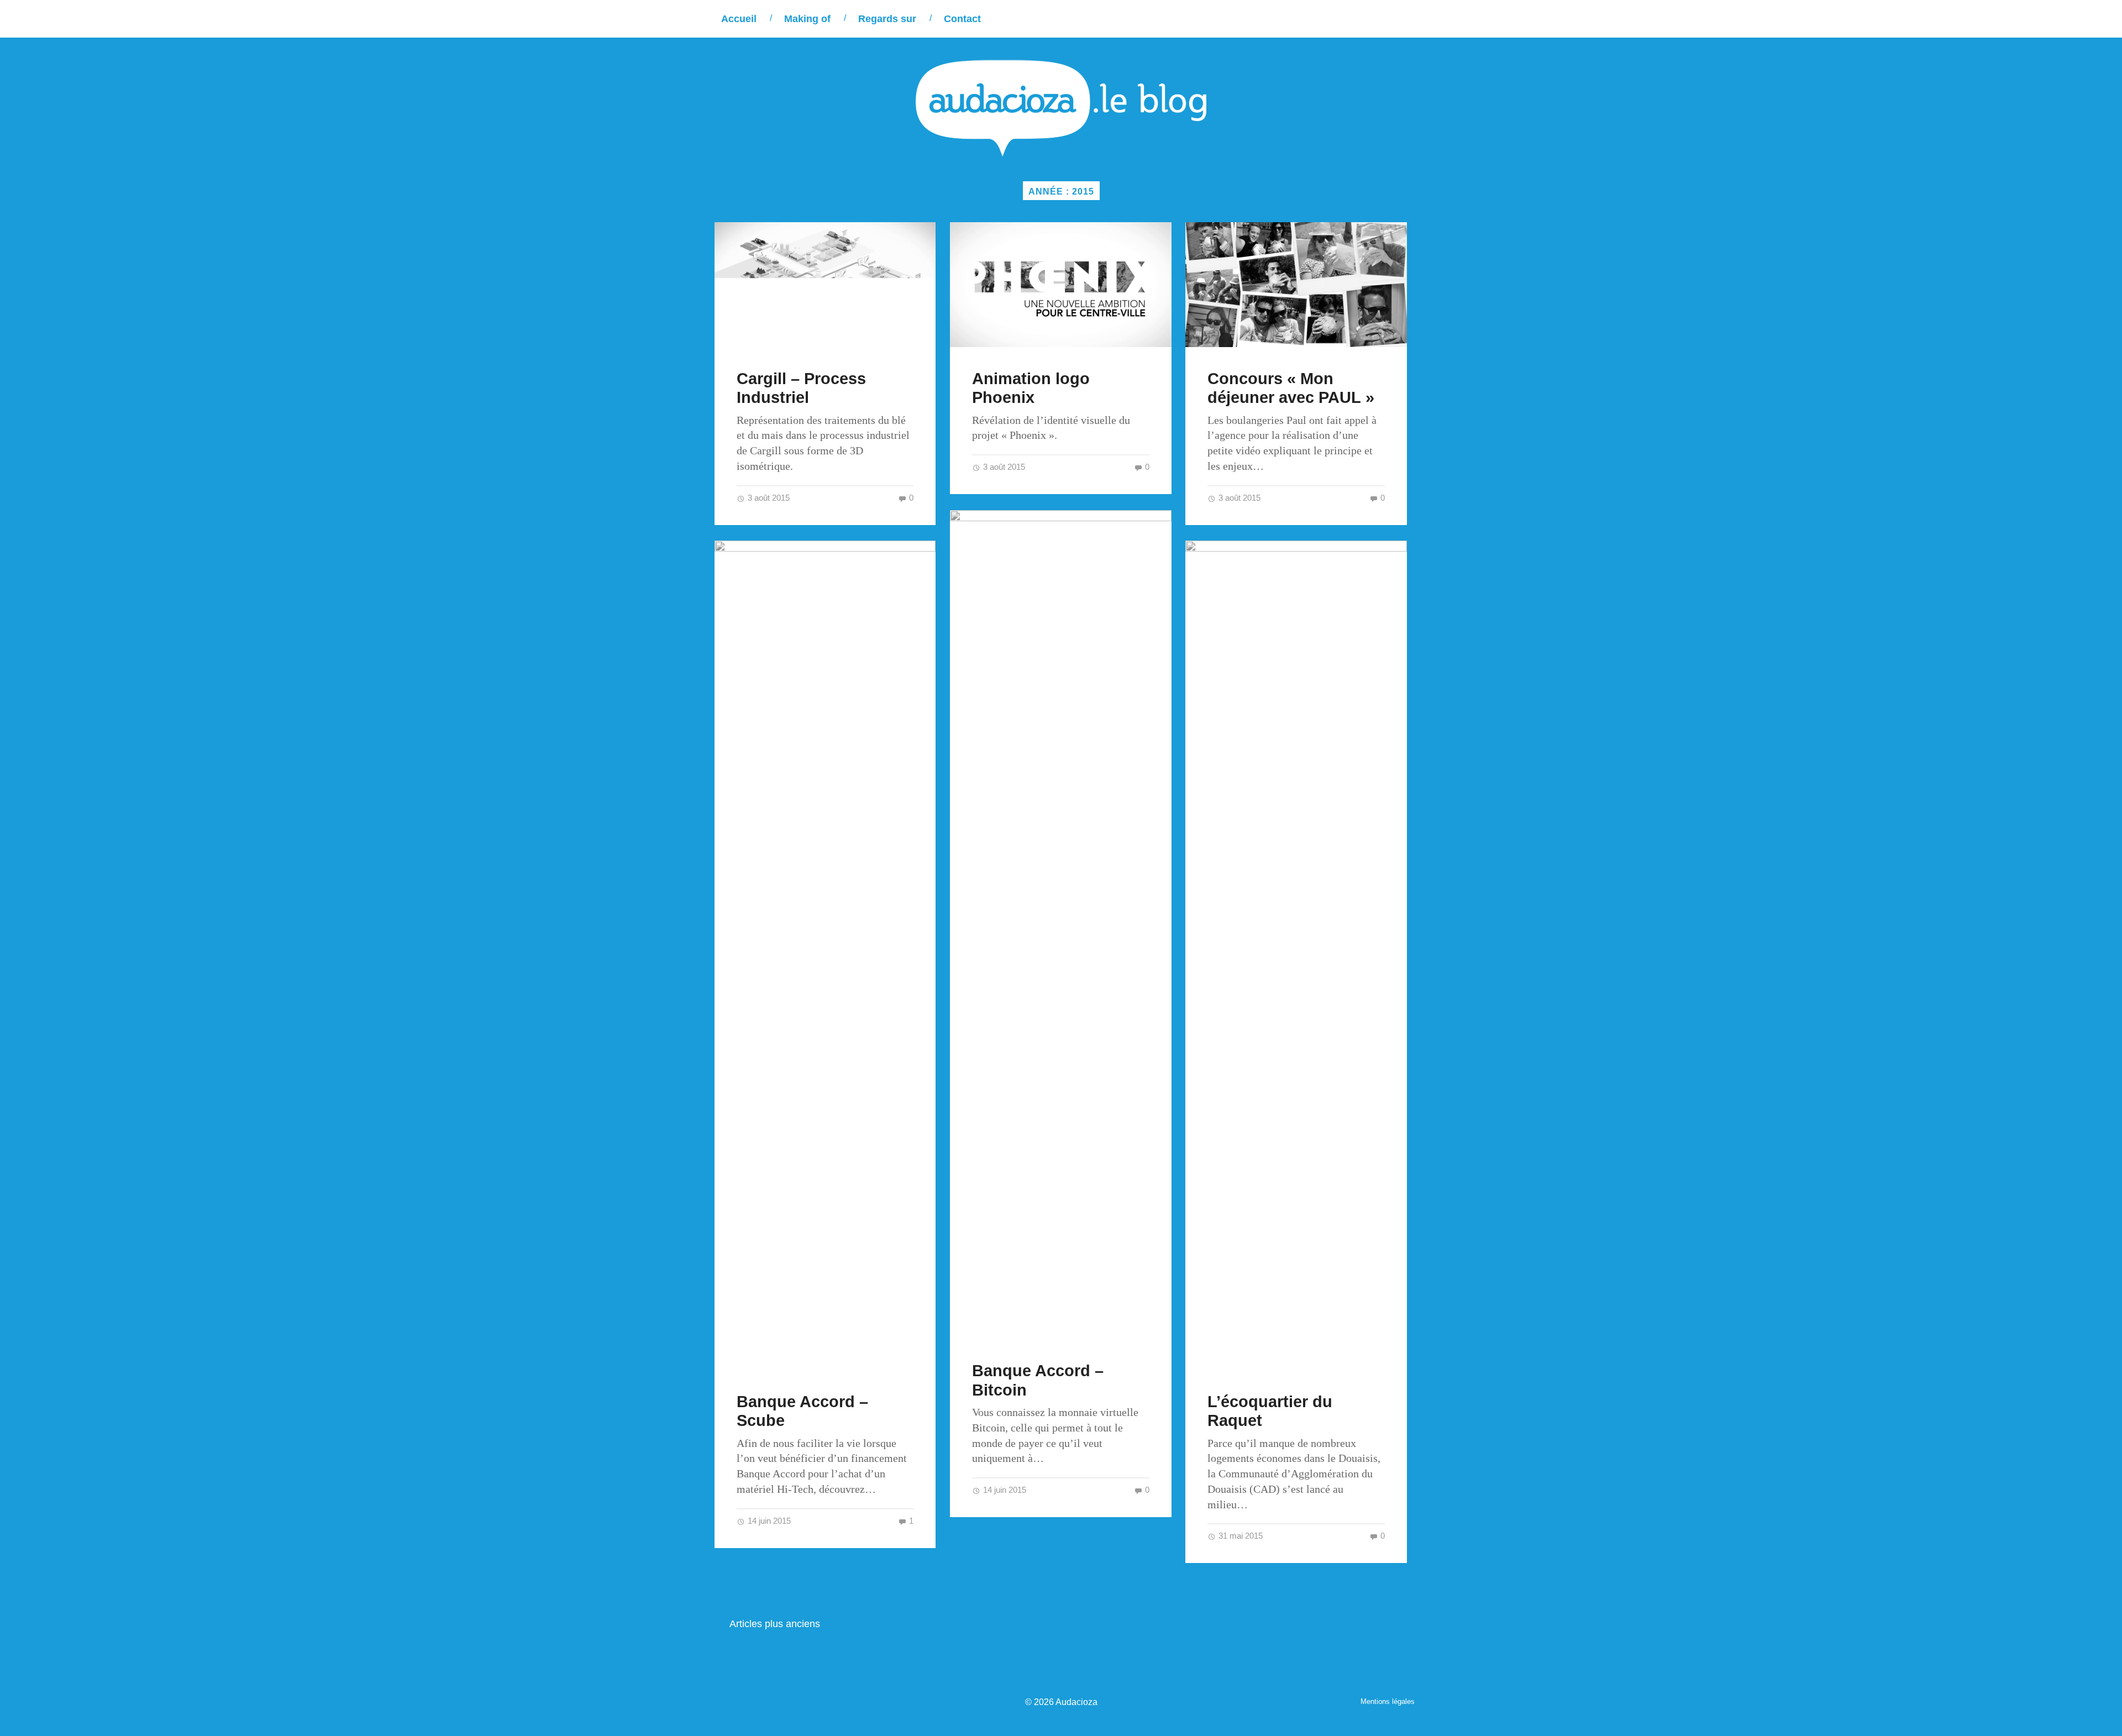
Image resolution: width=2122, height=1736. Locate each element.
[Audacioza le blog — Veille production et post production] (1061, 108)
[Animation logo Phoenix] (1061, 284)
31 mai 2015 (1239, 1536)
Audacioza (1076, 1702)
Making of (807, 19)
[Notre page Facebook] (1338, 19)
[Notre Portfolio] (1406, 19)
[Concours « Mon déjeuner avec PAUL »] (1296, 284)
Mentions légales (1388, 1701)
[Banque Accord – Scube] (825, 955)
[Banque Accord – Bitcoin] (1061, 925)
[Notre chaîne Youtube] (1383, 19)
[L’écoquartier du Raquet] (1296, 955)
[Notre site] (1315, 19)
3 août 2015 (768, 498)
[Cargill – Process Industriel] (825, 284)
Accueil (739, 19)
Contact (962, 19)
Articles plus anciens (775, 1624)
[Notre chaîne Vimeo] (1361, 19)
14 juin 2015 (1004, 1490)
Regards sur (887, 19)
